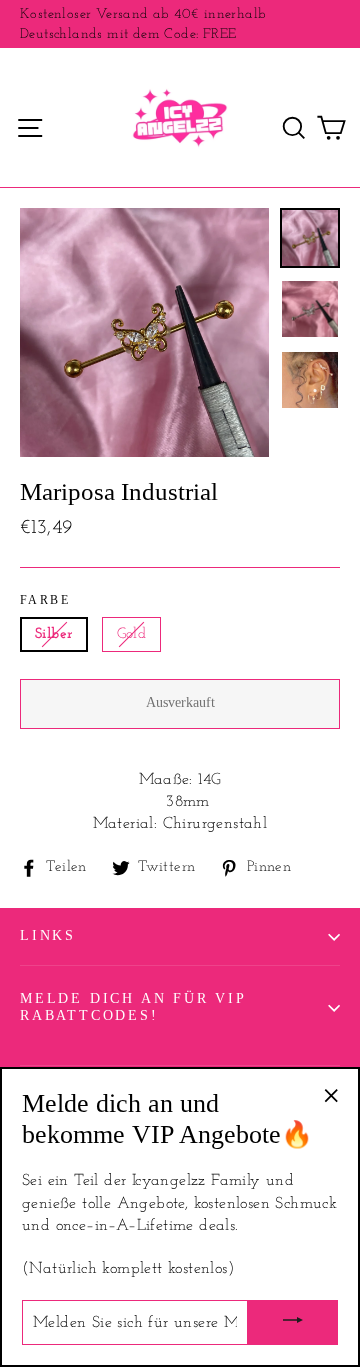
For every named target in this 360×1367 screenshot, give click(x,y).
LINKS (48, 935)
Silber (54, 634)
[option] (144, 332)
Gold (132, 634)
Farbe (45, 600)
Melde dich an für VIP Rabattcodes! (133, 1007)
